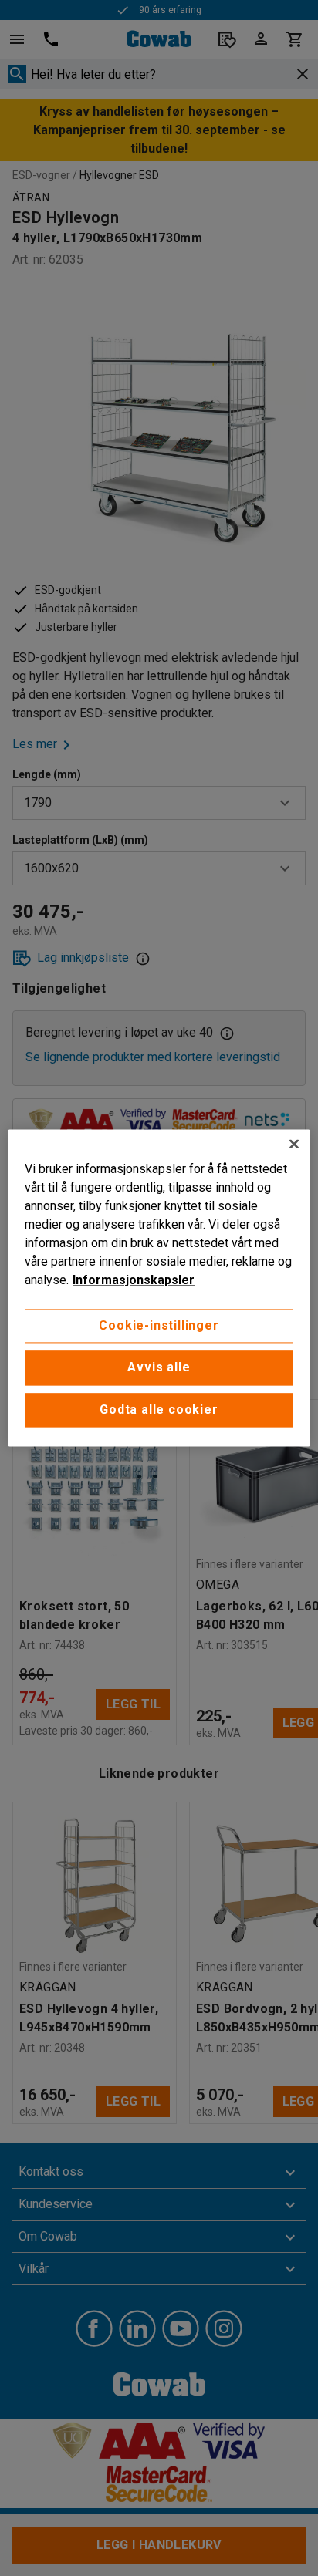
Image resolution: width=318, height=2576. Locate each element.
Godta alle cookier (159, 1409)
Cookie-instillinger (159, 1325)
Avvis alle (159, 1368)
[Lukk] (294, 1144)
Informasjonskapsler (134, 1280)
